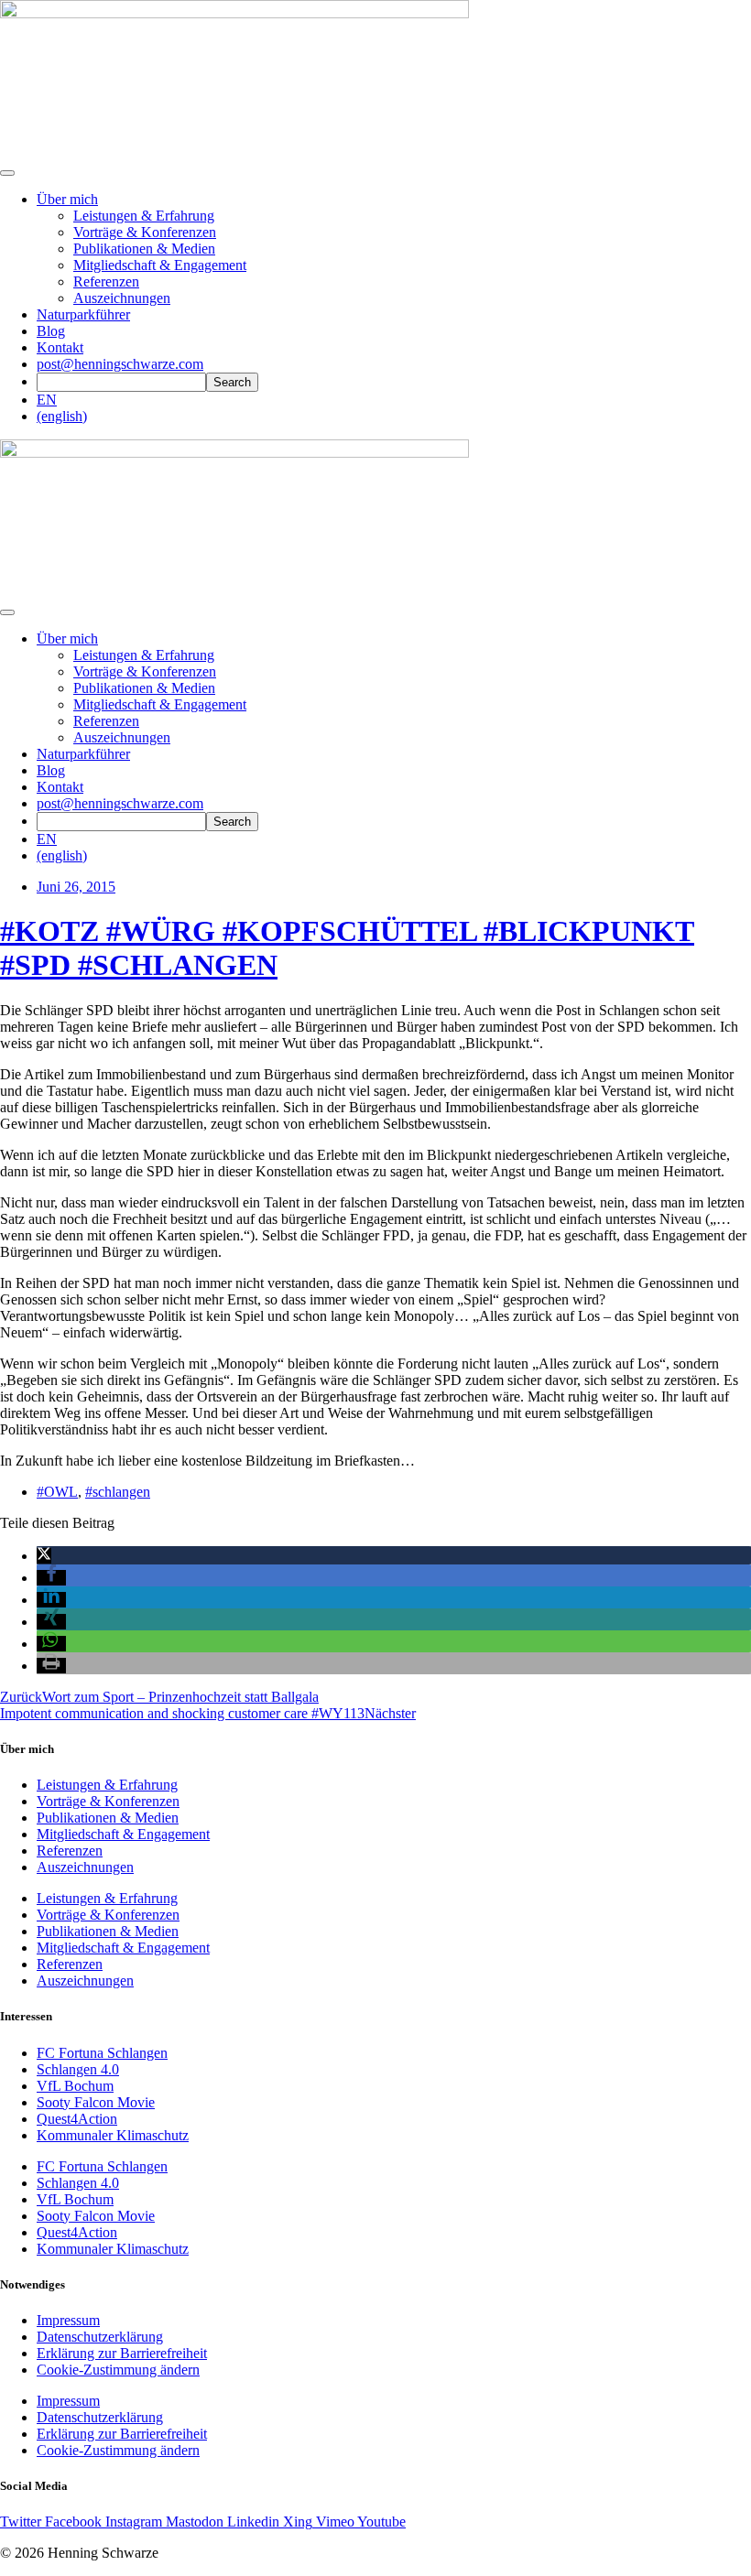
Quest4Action (77, 2119)
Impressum (68, 2320)
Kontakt (60, 347)
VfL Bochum (75, 2086)
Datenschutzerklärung (100, 2337)
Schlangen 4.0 (78, 2069)
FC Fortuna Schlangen (102, 2053)
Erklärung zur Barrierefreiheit (122, 2353)
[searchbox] (121, 382)
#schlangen (118, 1492)
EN (47, 400)
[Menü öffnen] (7, 173)
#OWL (57, 1492)
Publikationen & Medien (144, 249)
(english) (62, 416)
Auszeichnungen (122, 298)
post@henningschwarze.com (120, 364)
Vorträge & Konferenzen (145, 232)
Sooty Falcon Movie (96, 2102)
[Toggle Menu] (7, 612)
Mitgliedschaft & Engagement (160, 265)
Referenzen (106, 281)
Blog (51, 331)
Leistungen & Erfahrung (144, 216)
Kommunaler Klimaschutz (113, 2135)
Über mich (67, 199)
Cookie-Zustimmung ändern (118, 2370)
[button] (44, 1556)
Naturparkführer (83, 314)
